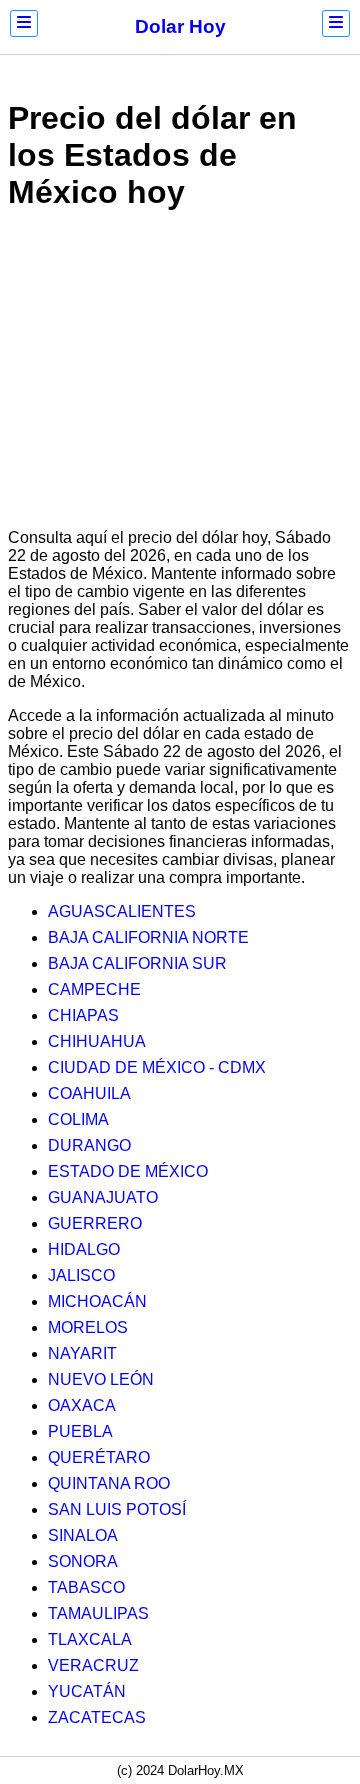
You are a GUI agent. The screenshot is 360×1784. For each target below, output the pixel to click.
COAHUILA (89, 1093)
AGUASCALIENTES (122, 911)
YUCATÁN (87, 1691)
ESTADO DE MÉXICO (128, 1171)
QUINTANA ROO (109, 1483)
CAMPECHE (94, 989)
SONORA (83, 1561)
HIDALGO (84, 1249)
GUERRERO (95, 1223)
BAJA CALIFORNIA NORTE (148, 937)
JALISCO (81, 1275)
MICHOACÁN (97, 1301)
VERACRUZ (93, 1665)
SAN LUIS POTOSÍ (117, 1509)
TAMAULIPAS (98, 1613)
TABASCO (86, 1587)
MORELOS (88, 1327)
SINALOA (83, 1535)
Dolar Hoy (180, 26)
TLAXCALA (90, 1639)
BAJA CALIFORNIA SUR (137, 963)
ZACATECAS (97, 1717)
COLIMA (78, 1119)
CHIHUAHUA (97, 1041)
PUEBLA (80, 1431)
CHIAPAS (83, 1015)
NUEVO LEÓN (101, 1379)
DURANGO (89, 1145)
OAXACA (82, 1405)
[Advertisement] (180, 373)
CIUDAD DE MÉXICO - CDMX (157, 1067)
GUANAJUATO (103, 1197)
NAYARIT (82, 1353)
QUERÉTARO (99, 1457)
